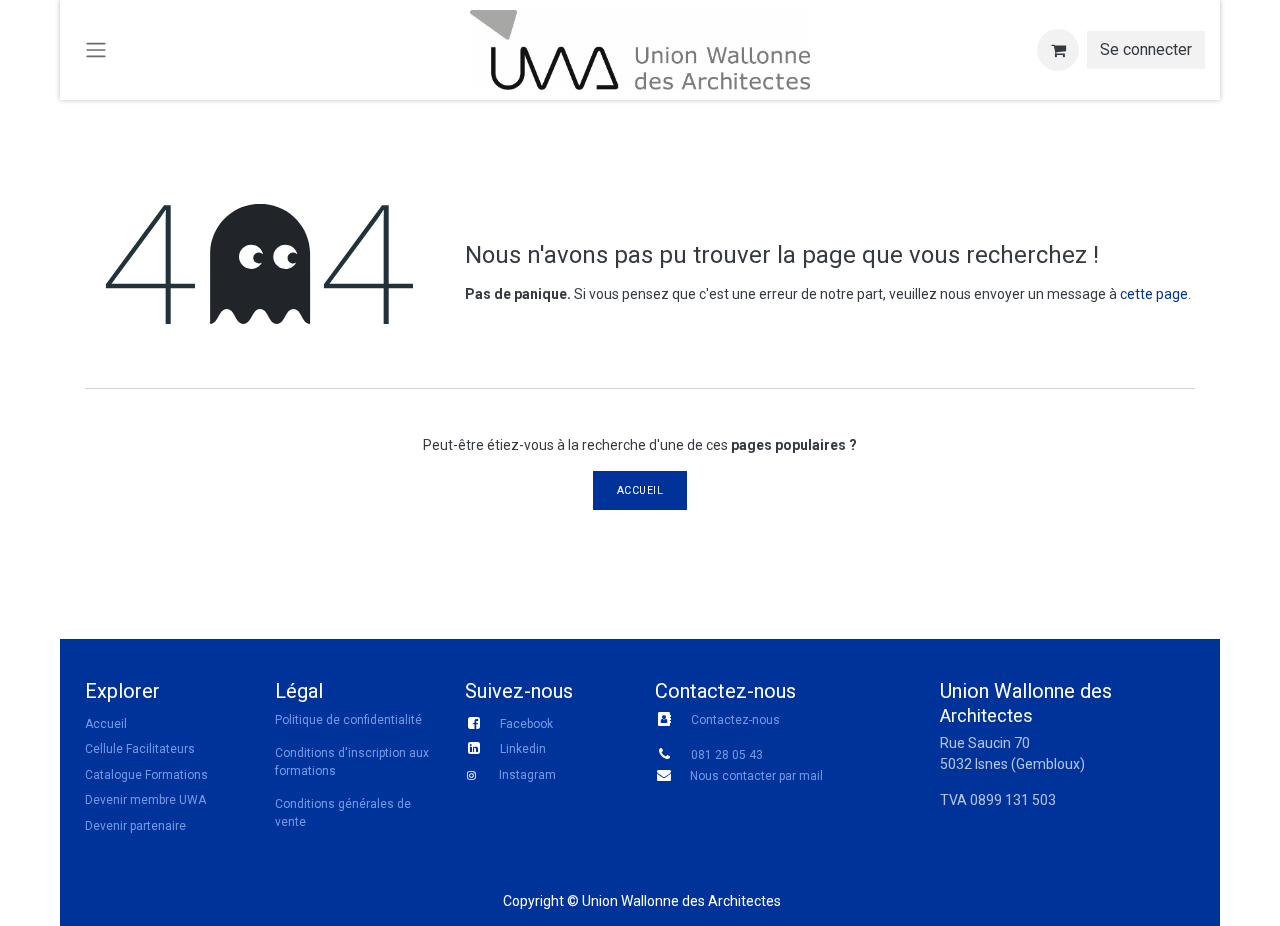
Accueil (640, 490)
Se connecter (1146, 49)
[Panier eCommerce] (1058, 50)
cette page (1154, 294)
